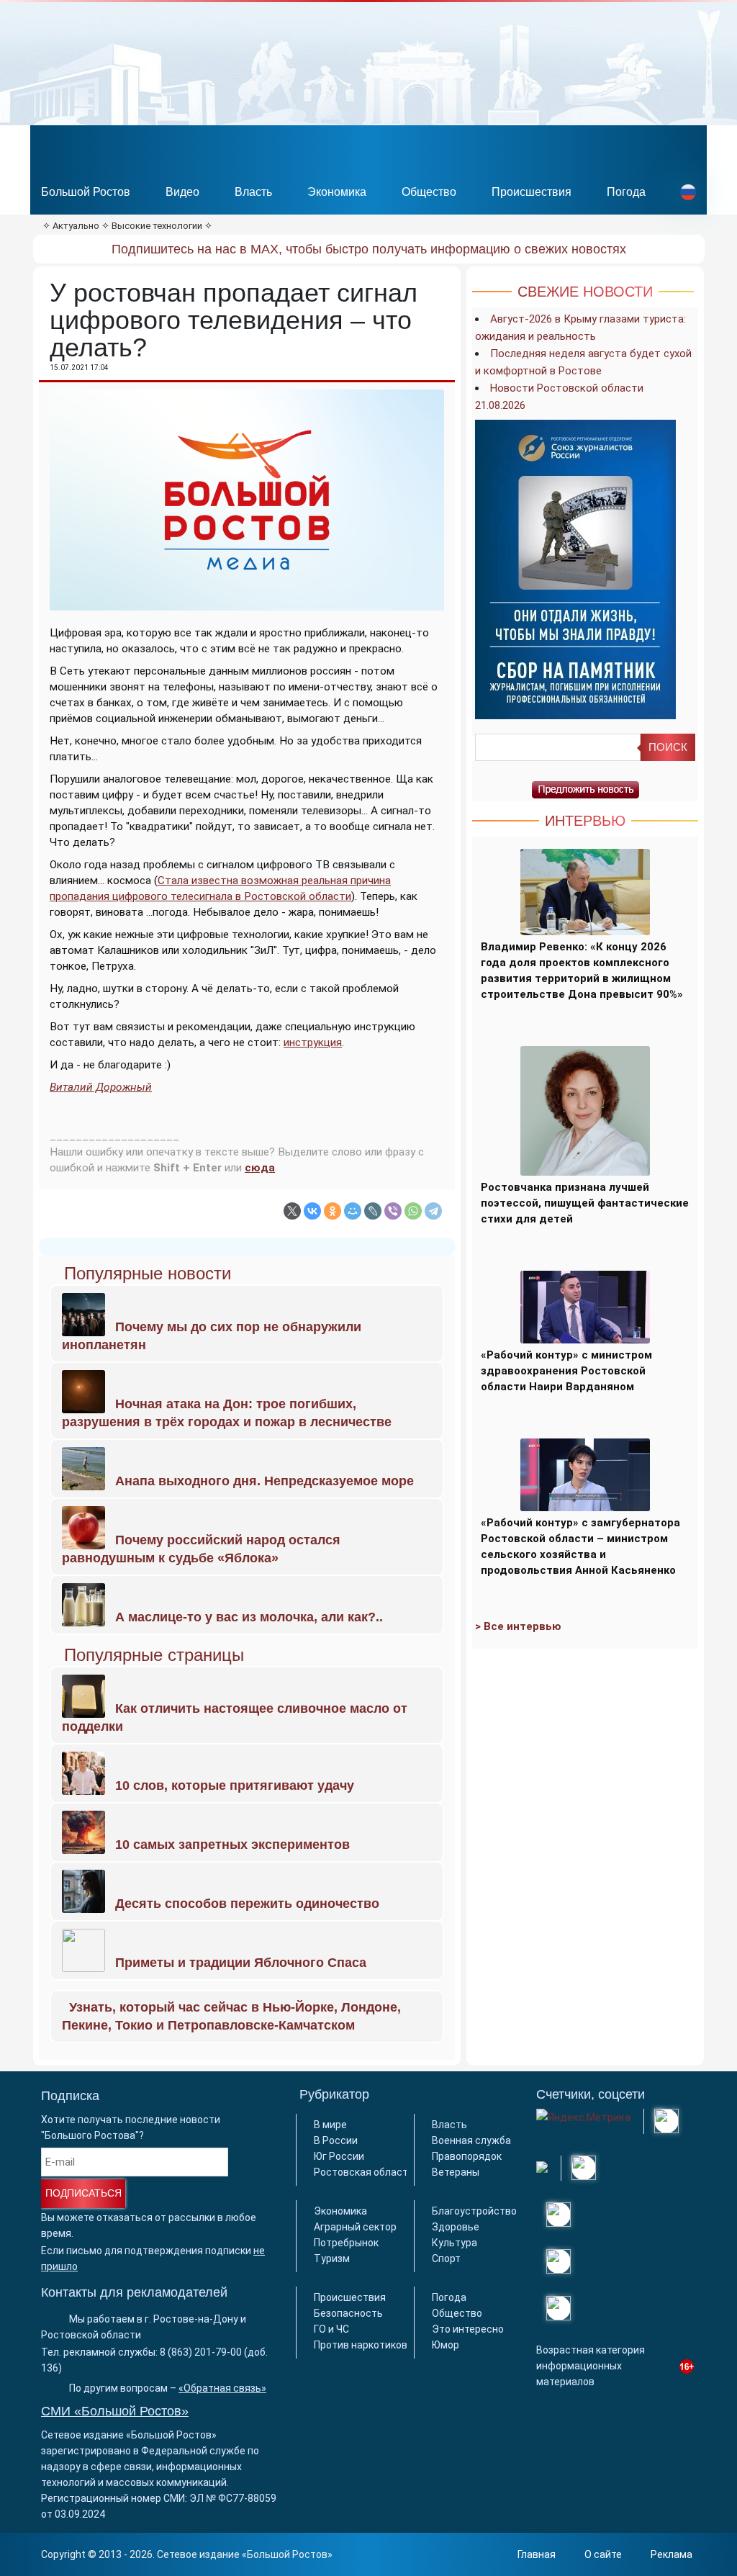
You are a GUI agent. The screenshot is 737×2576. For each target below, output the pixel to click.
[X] (292, 1211)
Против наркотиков (361, 2345)
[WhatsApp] (413, 1211)
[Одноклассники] (333, 1211)
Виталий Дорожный (101, 1087)
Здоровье (456, 2227)
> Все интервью (518, 1626)
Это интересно (468, 2329)
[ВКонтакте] (312, 1211)
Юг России (339, 2156)
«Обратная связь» (222, 2388)
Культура (455, 2243)
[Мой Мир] (353, 1211)
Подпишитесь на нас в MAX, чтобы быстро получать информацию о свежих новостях (369, 249)
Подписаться (83, 2193)
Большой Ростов (86, 192)
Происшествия (532, 192)
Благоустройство (474, 2211)
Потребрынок (346, 2243)
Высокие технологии (157, 226)
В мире (330, 2125)
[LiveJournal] (373, 1211)
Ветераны (456, 2172)
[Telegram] (433, 1211)
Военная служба (471, 2140)
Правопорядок (467, 2156)
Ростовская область (364, 2172)
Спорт (446, 2258)
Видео (182, 192)
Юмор (446, 2345)
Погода (626, 192)
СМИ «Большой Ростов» (115, 2411)
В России (336, 2140)
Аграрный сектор (355, 2227)
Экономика (337, 192)
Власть (253, 192)
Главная (537, 2554)
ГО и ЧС (331, 2329)
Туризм (332, 2258)
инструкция (313, 1042)
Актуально (76, 226)
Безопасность (348, 2313)
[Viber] (393, 1211)
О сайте (603, 2554)
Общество (429, 192)
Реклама (672, 2554)
